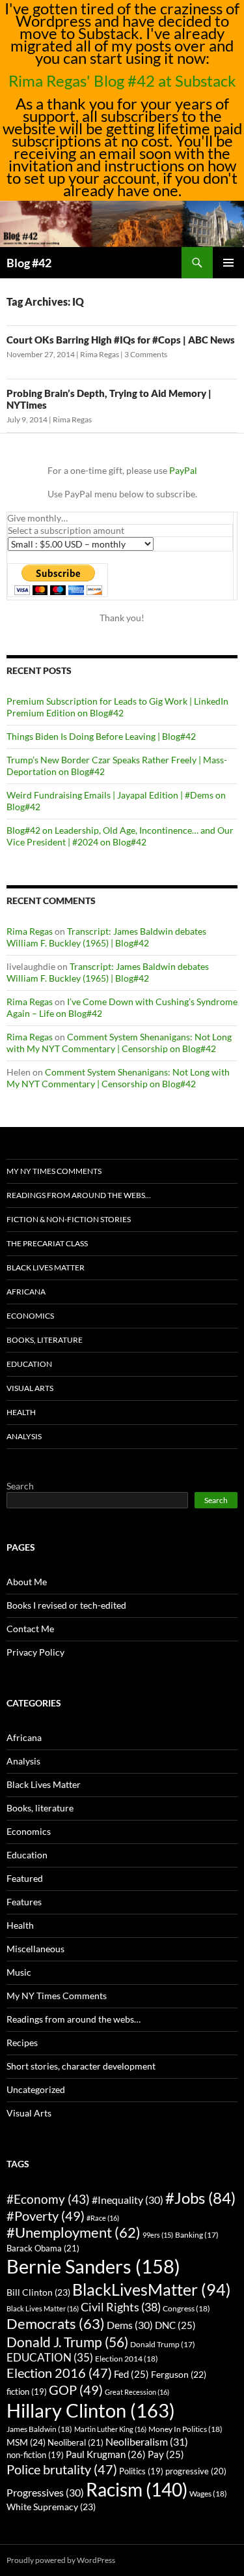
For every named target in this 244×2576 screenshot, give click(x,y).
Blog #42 (29, 263)
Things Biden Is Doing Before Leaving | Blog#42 (101, 736)
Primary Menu (228, 263)
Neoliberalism (147, 2441)
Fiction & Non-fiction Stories (69, 1219)
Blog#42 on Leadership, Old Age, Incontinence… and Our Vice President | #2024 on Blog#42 (120, 836)
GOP (76, 2390)
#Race (103, 2218)
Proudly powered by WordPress (61, 2560)
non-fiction (35, 2455)
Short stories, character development (81, 2066)
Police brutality (62, 2469)
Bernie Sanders (93, 2266)
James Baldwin (39, 2429)
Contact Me (30, 1629)
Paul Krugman (106, 2454)
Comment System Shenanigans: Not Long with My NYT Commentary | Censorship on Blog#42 (119, 1043)
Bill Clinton (38, 2292)
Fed (131, 2374)
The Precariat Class (47, 1243)
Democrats (56, 2323)
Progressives (45, 2492)
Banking (197, 2235)
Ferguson (179, 2375)
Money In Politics (185, 2429)
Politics (141, 2471)
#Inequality (128, 2200)
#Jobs (200, 2198)
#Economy (48, 2199)
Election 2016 (59, 2373)
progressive (196, 2471)
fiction (27, 2392)
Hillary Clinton (91, 2410)
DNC (175, 2325)
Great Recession (137, 2392)
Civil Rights (121, 2307)
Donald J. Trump (67, 2342)
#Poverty (46, 2216)
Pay (166, 2454)
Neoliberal (75, 2442)
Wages (208, 2494)
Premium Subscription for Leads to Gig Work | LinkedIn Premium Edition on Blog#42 (117, 707)
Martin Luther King (110, 2429)
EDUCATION (50, 2357)
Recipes (22, 2042)
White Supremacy (51, 2507)
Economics (30, 1316)
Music (19, 1972)
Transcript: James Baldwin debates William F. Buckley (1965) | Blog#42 (106, 937)
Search (20, 1486)
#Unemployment (74, 2232)
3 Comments (146, 354)
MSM (26, 2442)
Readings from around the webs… (79, 1195)
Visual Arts (30, 1388)
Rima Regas (100, 354)
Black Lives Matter (46, 1267)
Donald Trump (163, 2344)
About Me (27, 1582)
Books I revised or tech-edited (66, 1605)
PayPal (183, 470)
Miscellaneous (35, 1949)
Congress (186, 2308)
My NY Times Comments (54, 1171)
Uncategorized (36, 2089)
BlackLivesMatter (152, 2289)
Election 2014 (127, 2359)
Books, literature (45, 1340)
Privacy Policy (35, 1652)
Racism (137, 2489)
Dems (130, 2325)
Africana (26, 1292)
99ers (158, 2235)
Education (29, 1364)
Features (24, 1902)
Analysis (24, 1436)
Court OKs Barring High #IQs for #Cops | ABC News (121, 340)
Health (21, 1412)
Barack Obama (43, 2248)
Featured (25, 1878)
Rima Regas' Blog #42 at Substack (122, 80)
